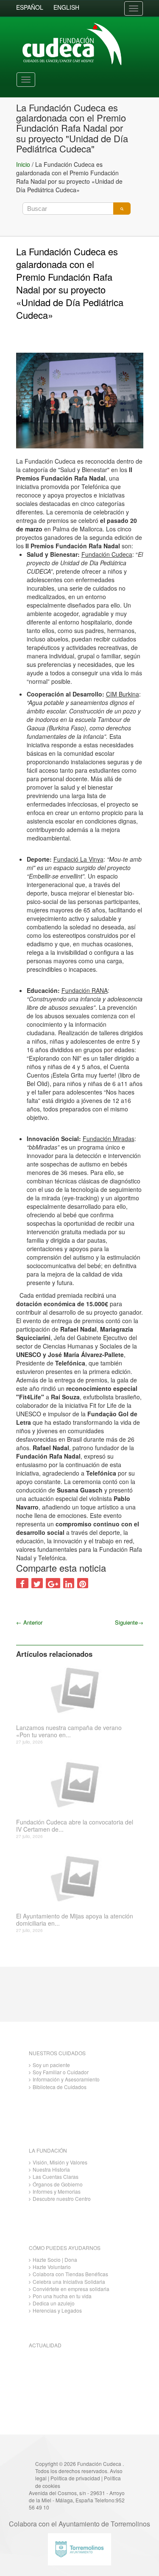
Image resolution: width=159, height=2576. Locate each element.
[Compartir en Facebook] (22, 1583)
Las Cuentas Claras (56, 2177)
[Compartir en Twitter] (37, 1583)
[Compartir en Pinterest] (83, 1583)
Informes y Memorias (57, 2191)
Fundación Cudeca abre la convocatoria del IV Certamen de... (75, 1826)
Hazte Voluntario (52, 2267)
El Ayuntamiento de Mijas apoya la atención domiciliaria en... (75, 1920)
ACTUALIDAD (45, 2345)
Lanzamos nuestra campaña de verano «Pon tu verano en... (69, 1731)
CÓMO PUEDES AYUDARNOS (65, 2248)
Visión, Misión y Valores (60, 2162)
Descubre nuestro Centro (62, 2199)
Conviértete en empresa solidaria (71, 2289)
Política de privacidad (75, 2478)
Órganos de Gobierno (58, 2184)
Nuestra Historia (51, 2169)
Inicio (23, 164)
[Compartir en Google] (53, 1583)
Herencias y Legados (57, 2310)
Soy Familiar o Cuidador (61, 2072)
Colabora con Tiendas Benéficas (70, 2274)
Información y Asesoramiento (66, 2079)
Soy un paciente (51, 2065)
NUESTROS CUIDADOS (57, 2053)
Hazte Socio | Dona (55, 2260)
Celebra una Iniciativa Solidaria (69, 2282)
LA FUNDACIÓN (48, 2150)
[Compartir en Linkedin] (69, 1583)
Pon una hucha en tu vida (62, 2296)
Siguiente (129, 1622)
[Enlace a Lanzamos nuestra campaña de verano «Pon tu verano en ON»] (77, 1689)
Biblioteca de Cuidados (60, 2087)
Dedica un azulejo (54, 2303)
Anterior (29, 1622)
